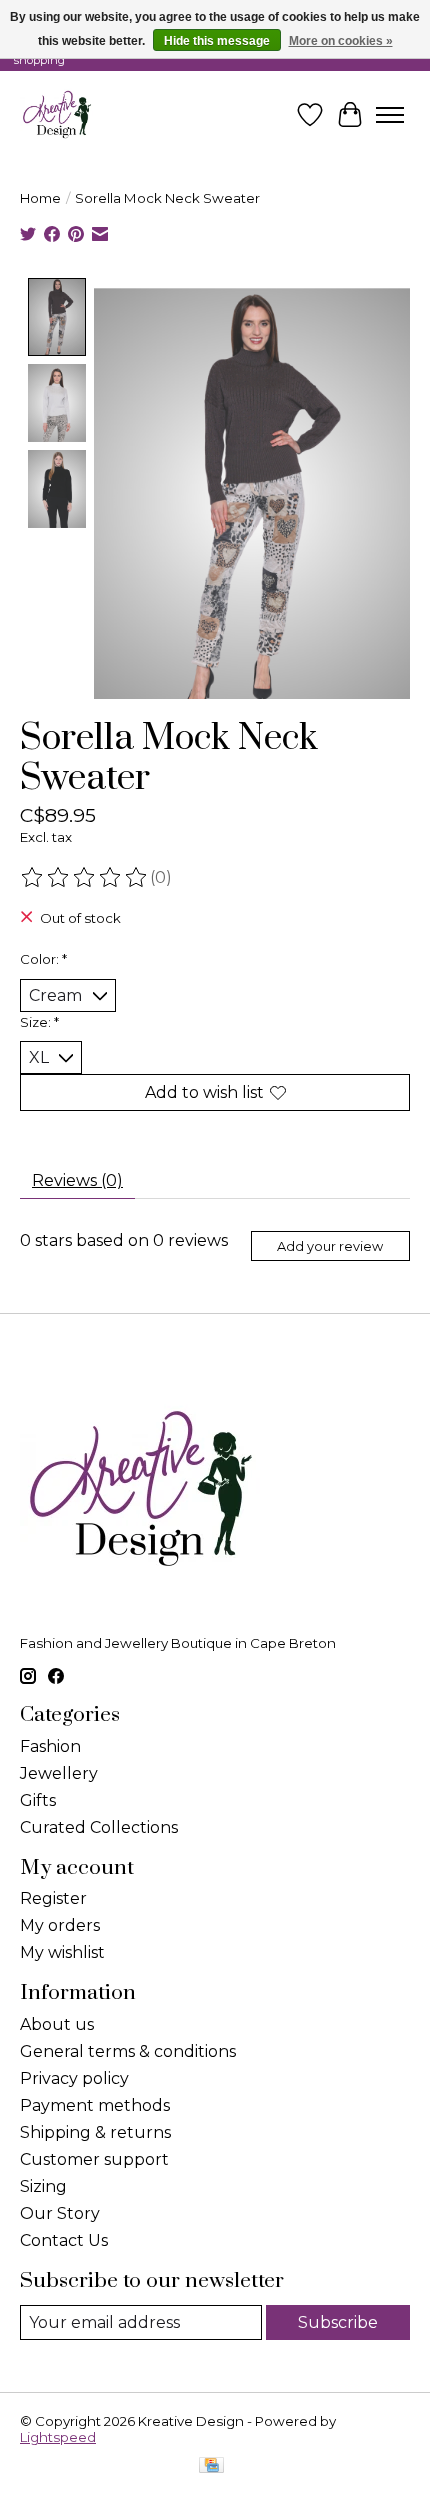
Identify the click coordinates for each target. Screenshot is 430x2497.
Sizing (43, 2186)
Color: (43, 959)
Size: (39, 1022)
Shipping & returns (95, 2132)
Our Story (60, 2213)
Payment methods (95, 2105)
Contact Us (64, 2240)
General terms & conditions (128, 2051)
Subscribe (338, 2322)
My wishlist (62, 1952)
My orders (60, 1925)
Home (40, 198)
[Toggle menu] (390, 115)
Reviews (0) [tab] (77, 1180)
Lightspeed (58, 2437)
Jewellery (59, 1773)
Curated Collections (99, 1827)
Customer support (94, 2159)
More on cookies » (341, 41)
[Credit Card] (211, 2466)
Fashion (50, 1746)
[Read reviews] (85, 878)
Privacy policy (74, 2078)
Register (53, 1898)
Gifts (38, 1800)
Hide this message (217, 41)
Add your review (330, 1246)
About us (57, 2024)
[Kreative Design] (57, 114)
